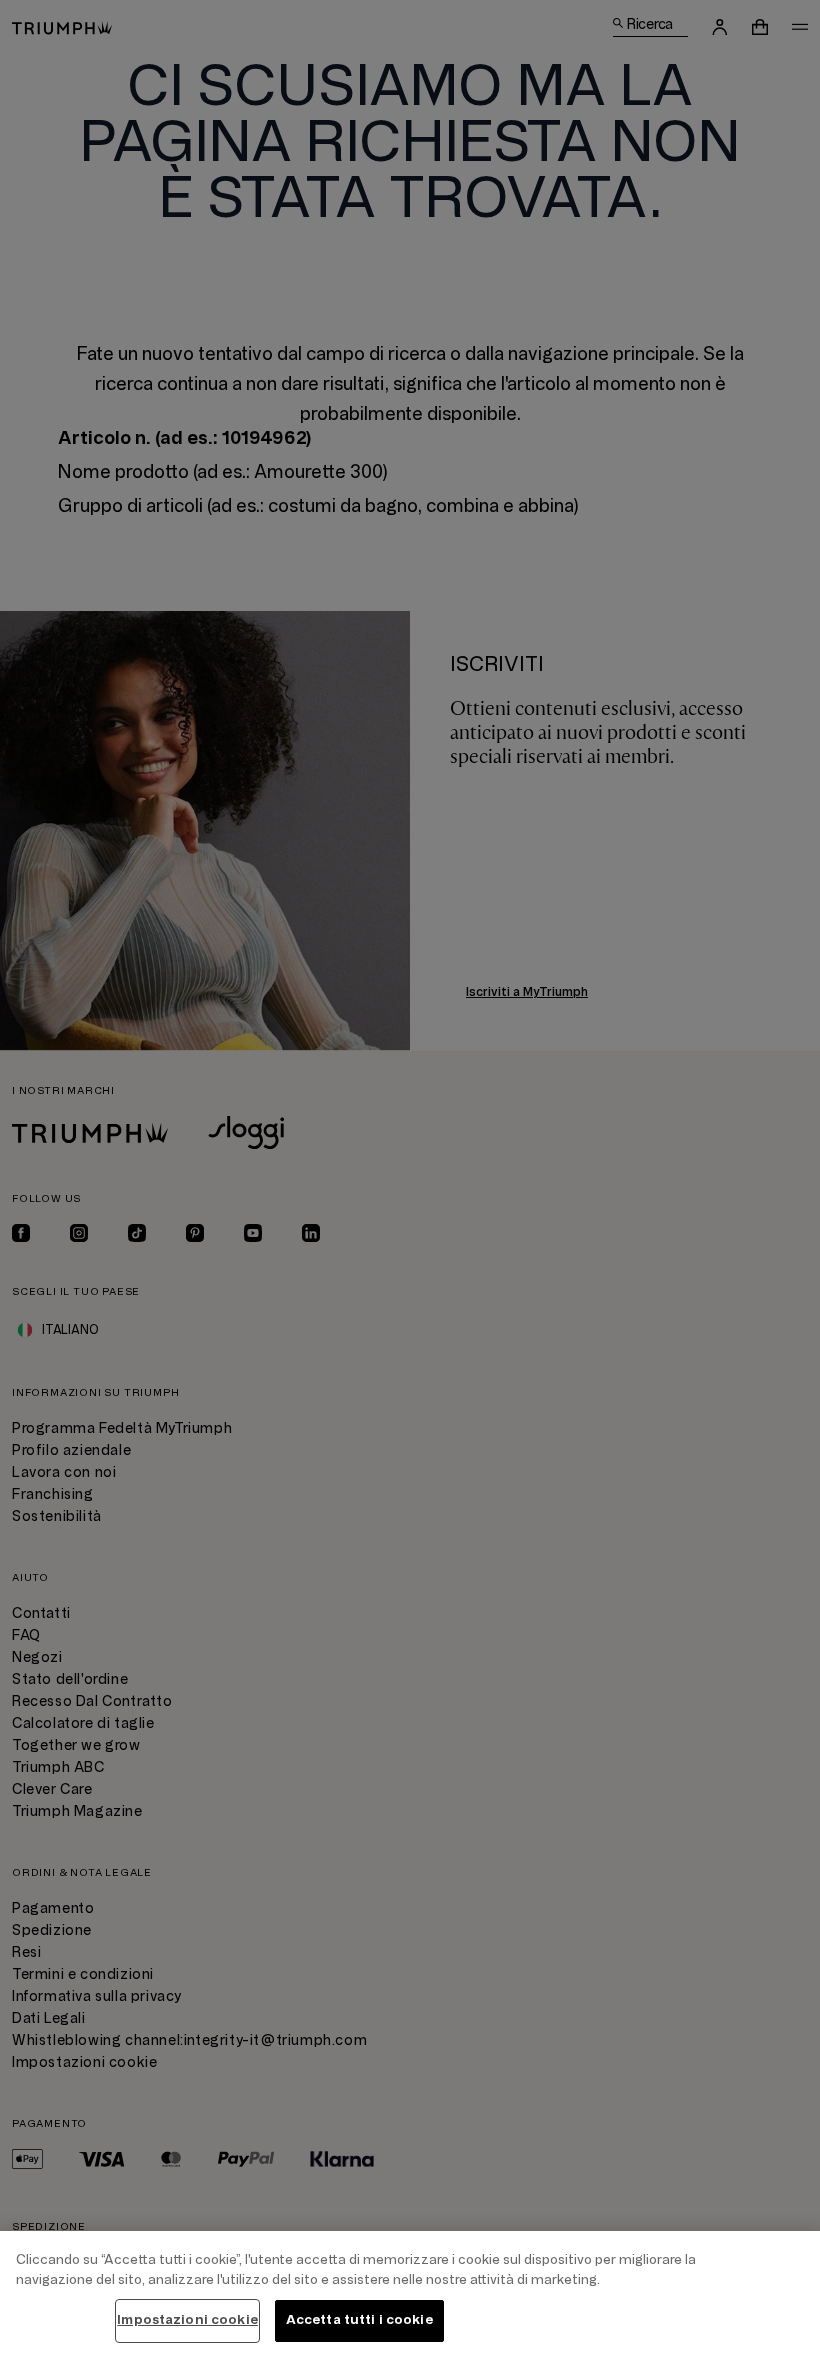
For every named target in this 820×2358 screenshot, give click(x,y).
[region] (410, 2294)
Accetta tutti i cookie (359, 2320)
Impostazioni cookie (187, 2320)
